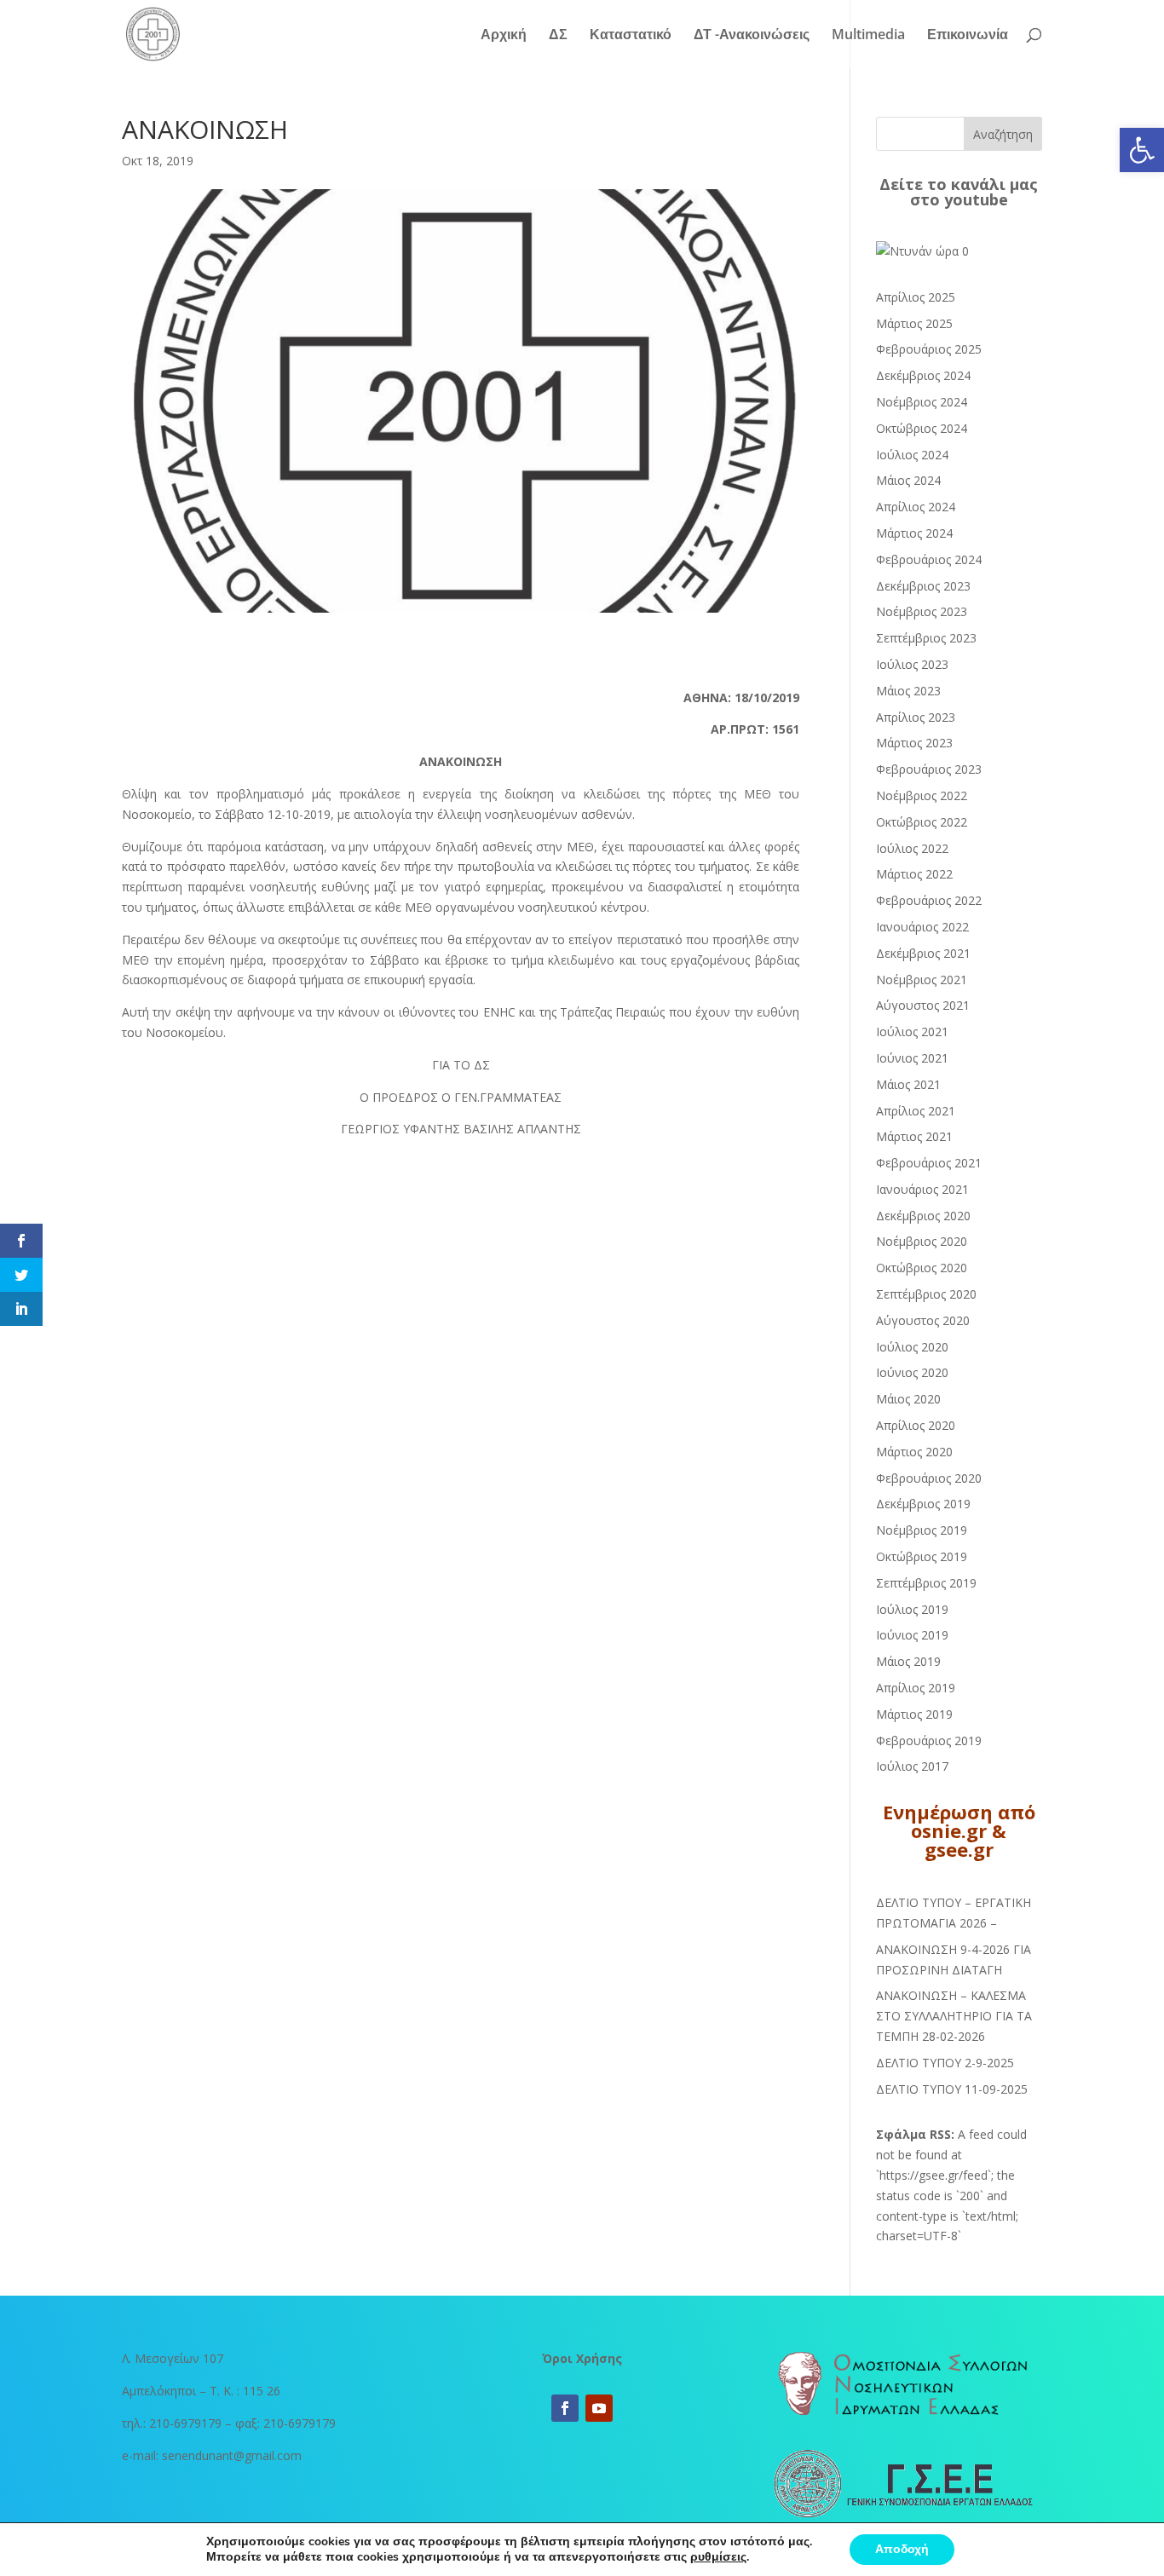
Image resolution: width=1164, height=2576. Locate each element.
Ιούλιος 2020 (912, 1347)
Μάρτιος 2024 (914, 533)
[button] (1142, 150)
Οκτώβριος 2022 (922, 822)
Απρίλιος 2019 (916, 1688)
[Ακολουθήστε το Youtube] (599, 2408)
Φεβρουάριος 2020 (929, 1478)
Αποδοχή (902, 2549)
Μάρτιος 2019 (914, 1714)
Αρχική (504, 36)
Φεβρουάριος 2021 (929, 1163)
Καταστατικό (631, 36)
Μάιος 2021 (908, 1084)
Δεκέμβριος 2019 (923, 1504)
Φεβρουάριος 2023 (929, 769)
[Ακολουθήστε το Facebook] (565, 2408)
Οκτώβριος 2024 (922, 428)
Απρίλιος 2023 (916, 717)
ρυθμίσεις (718, 2557)
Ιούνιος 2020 (912, 1372)
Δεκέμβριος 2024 (923, 375)
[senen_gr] (922, 251)
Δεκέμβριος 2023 (923, 586)
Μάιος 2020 (908, 1399)
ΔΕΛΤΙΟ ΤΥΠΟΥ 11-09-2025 (952, 2089)
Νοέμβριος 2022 (922, 795)
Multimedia (868, 36)
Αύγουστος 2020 (923, 1320)
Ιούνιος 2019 (912, 1635)
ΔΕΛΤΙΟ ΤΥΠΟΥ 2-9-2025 (945, 2063)
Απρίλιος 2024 (916, 507)
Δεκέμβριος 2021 (923, 953)
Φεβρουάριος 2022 (929, 900)
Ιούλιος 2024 (912, 455)
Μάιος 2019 (908, 1661)
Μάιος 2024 (908, 480)
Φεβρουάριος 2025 (929, 349)
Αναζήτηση (1003, 134)
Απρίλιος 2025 (916, 297)
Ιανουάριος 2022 (922, 927)
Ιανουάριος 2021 (922, 1189)
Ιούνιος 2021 (912, 1058)
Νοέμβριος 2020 (922, 1241)
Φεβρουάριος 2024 (929, 559)
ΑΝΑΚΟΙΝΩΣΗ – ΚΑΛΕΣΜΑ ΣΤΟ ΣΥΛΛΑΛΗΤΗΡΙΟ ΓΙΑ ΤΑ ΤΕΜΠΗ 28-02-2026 (954, 2016)
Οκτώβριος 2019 (922, 1556)
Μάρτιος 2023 (914, 743)
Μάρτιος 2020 (914, 1452)
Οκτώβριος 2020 (922, 1268)
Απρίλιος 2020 (916, 1425)
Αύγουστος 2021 (923, 1005)
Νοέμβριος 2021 (922, 980)
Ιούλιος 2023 (912, 664)
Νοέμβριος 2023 (922, 611)
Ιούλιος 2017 (912, 1766)
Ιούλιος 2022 (912, 848)
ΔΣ (558, 36)
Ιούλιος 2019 (912, 1609)
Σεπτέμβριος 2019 (926, 1583)
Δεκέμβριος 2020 (923, 1216)
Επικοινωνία (968, 36)
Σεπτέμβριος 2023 (926, 638)
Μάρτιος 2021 (914, 1136)
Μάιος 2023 (908, 691)
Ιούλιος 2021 (912, 1032)
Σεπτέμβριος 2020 (926, 1294)
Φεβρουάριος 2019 (929, 1740)
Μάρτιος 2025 (914, 323)
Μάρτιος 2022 (914, 874)
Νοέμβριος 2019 (922, 1530)
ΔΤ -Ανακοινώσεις (752, 36)
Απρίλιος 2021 (916, 1111)
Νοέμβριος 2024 (922, 402)
